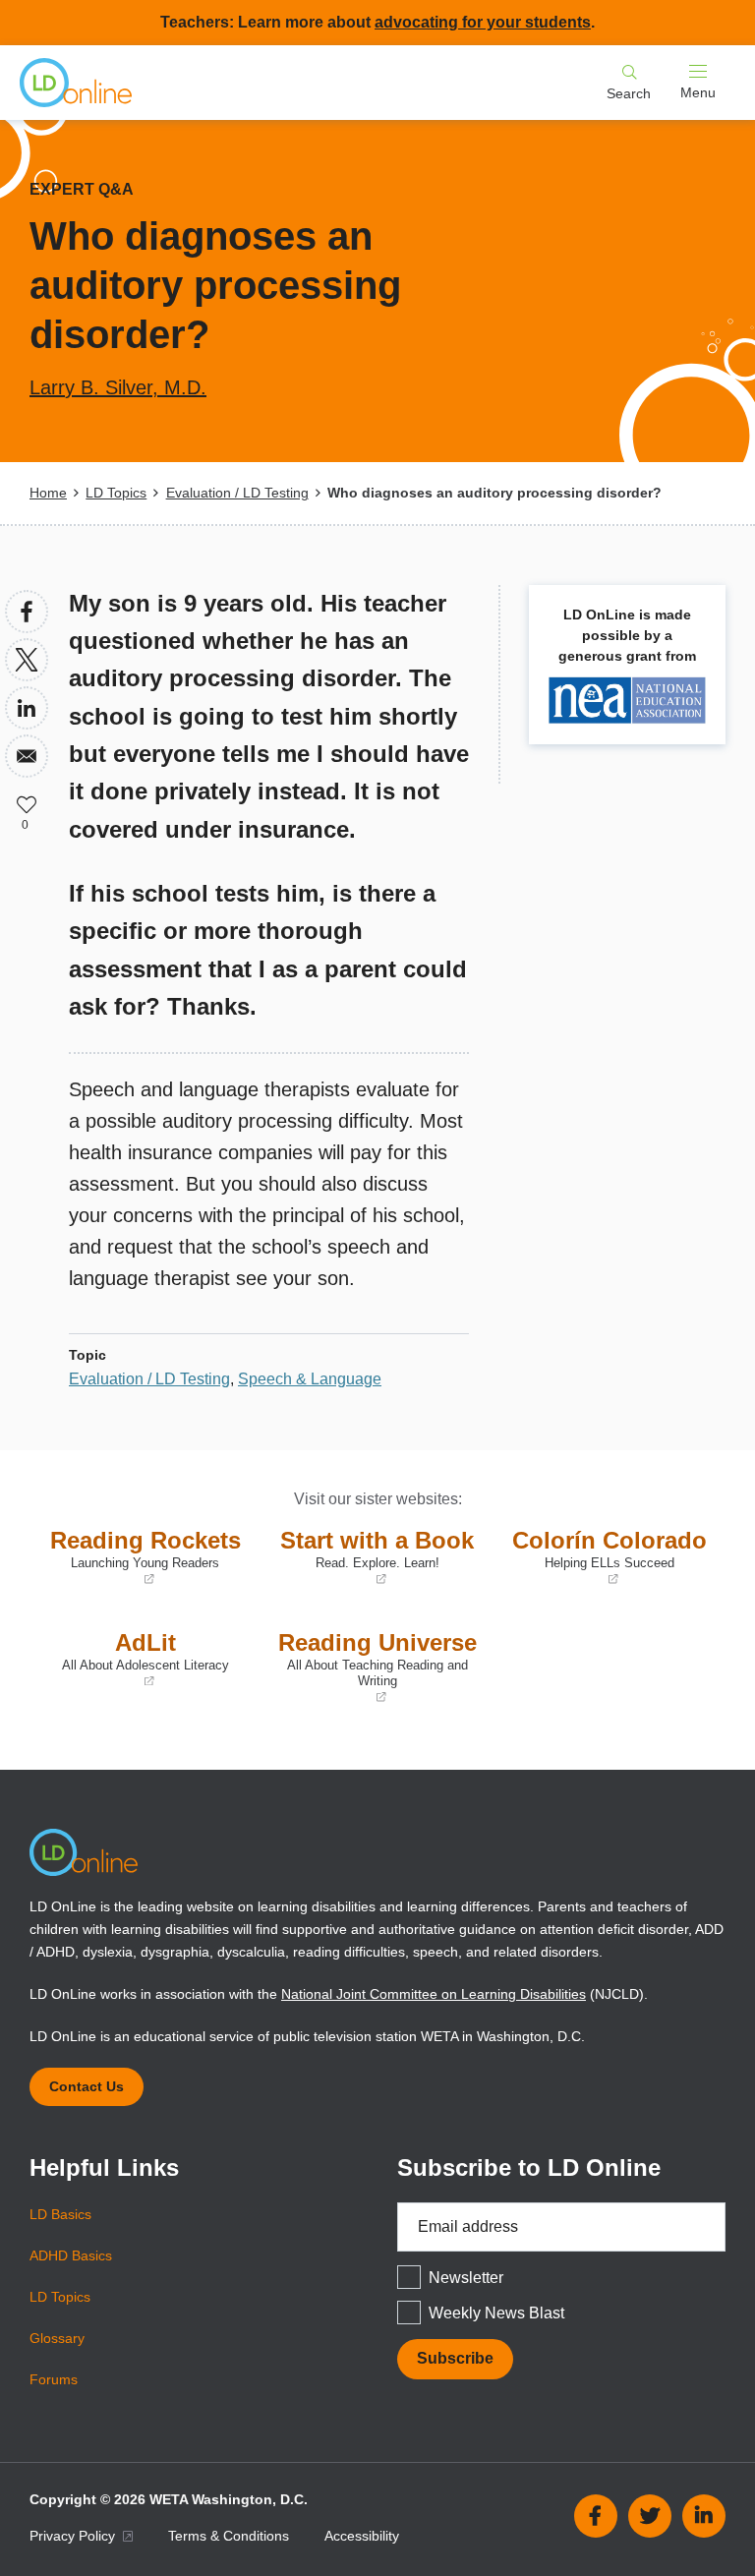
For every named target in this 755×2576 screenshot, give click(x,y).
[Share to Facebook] (27, 612)
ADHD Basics (71, 2255)
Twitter (650, 2516)
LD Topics (116, 493)
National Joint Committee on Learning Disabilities (434, 1994)
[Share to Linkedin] (27, 708)
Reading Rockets (140, 1557)
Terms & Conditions (229, 2536)
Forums (54, 2379)
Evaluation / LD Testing (237, 493)
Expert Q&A (82, 189)
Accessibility (362, 2536)
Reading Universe (374, 1668)
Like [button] (27, 804)
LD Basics (60, 2214)
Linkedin (704, 2516)
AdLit (134, 1660)
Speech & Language (310, 1379)
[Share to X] (27, 660)
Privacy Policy (74, 2536)
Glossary (57, 2338)
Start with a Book (373, 1557)
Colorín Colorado (605, 1557)
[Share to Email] (27, 756)
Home (48, 493)
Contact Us (87, 2086)
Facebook (596, 2516)
